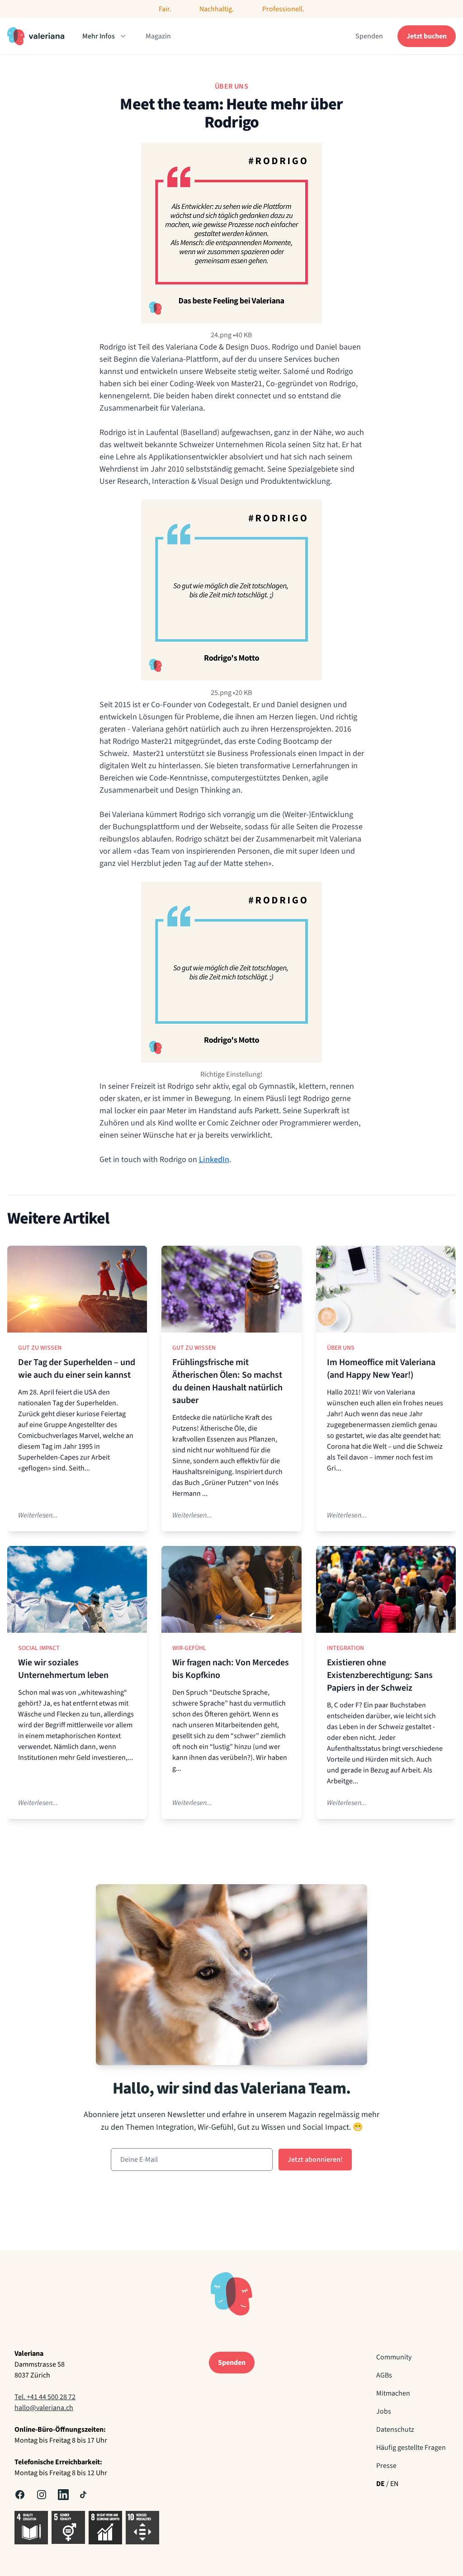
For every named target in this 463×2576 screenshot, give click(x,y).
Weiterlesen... (38, 1515)
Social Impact (39, 1648)
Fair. (165, 9)
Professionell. (283, 9)
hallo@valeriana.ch (44, 2408)
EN (394, 2484)
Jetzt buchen (427, 36)
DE (380, 2484)
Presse (386, 2466)
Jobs (384, 2411)
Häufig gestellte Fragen (411, 2448)
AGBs (384, 2375)
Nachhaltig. (217, 9)
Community (394, 2357)
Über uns (341, 1348)
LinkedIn (214, 1160)
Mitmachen (393, 2393)
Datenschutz (395, 2429)
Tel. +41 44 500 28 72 (45, 2397)
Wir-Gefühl (189, 1648)
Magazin (158, 36)
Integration (345, 1648)
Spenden (369, 36)
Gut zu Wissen (40, 1348)
